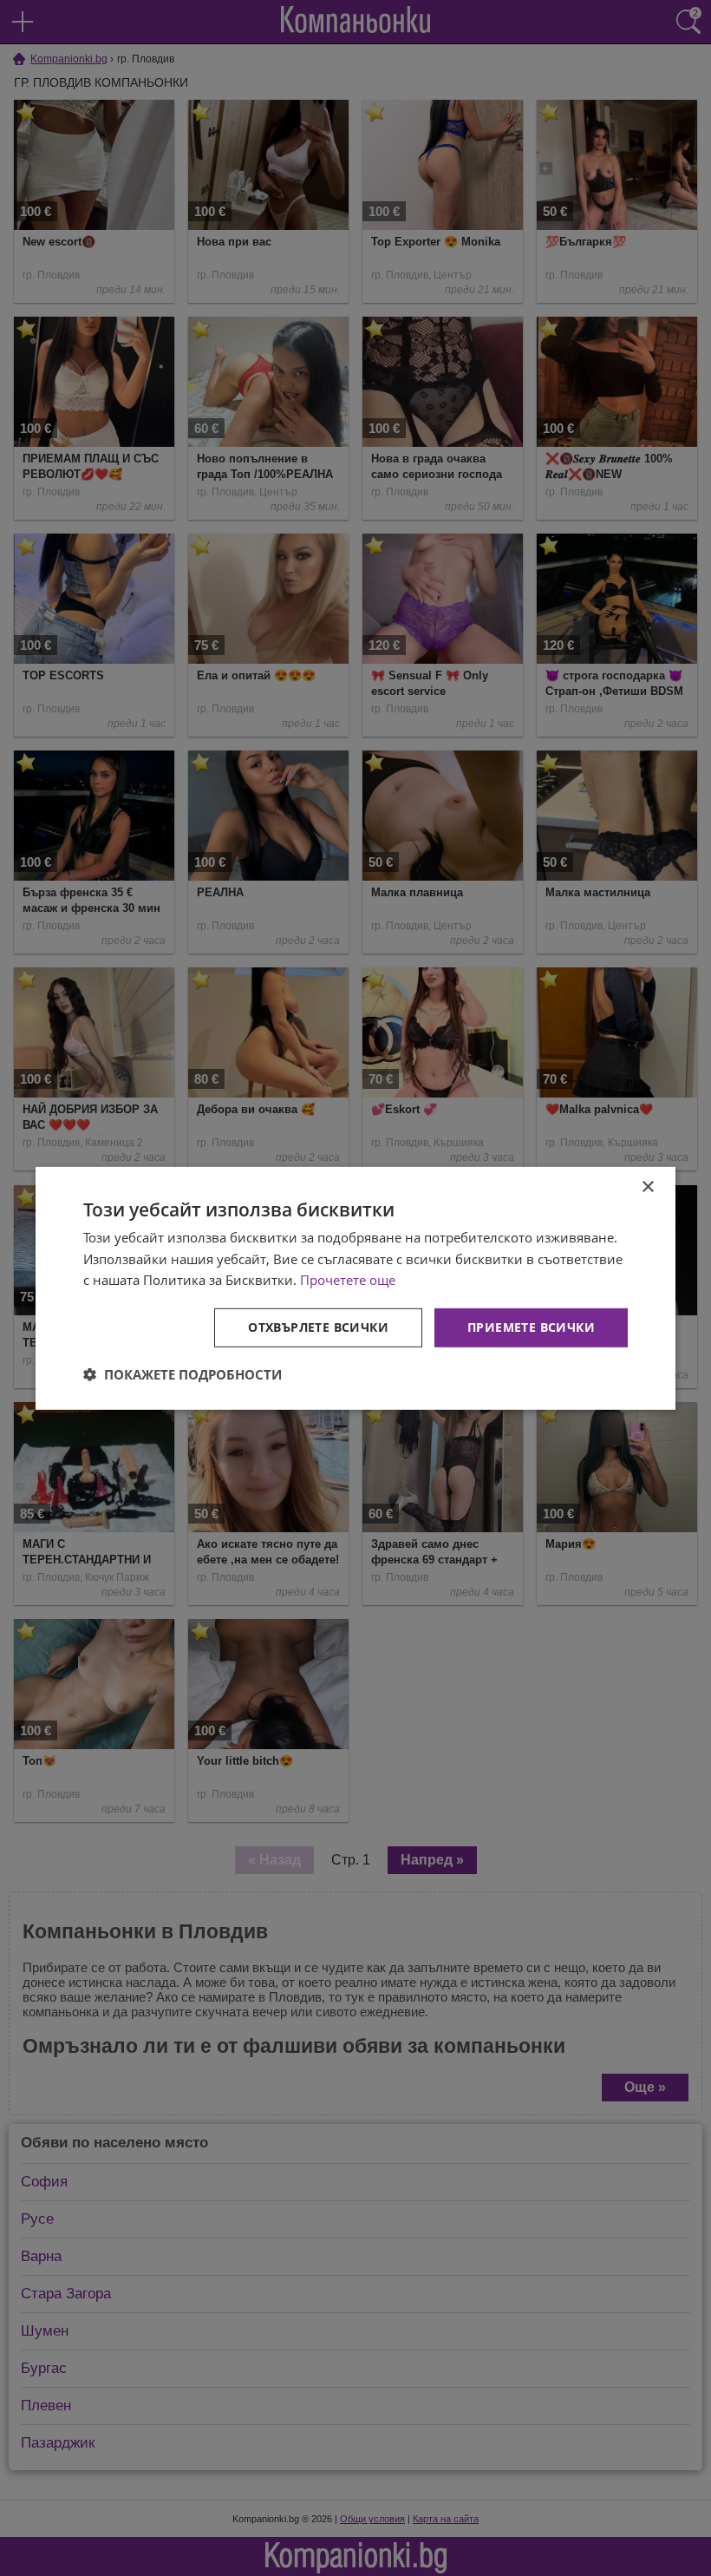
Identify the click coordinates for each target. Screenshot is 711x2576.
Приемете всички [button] (531, 1327)
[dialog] (355, 1288)
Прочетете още (348, 1280)
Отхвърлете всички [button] (318, 1327)
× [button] (647, 1186)
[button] (183, 1374)
